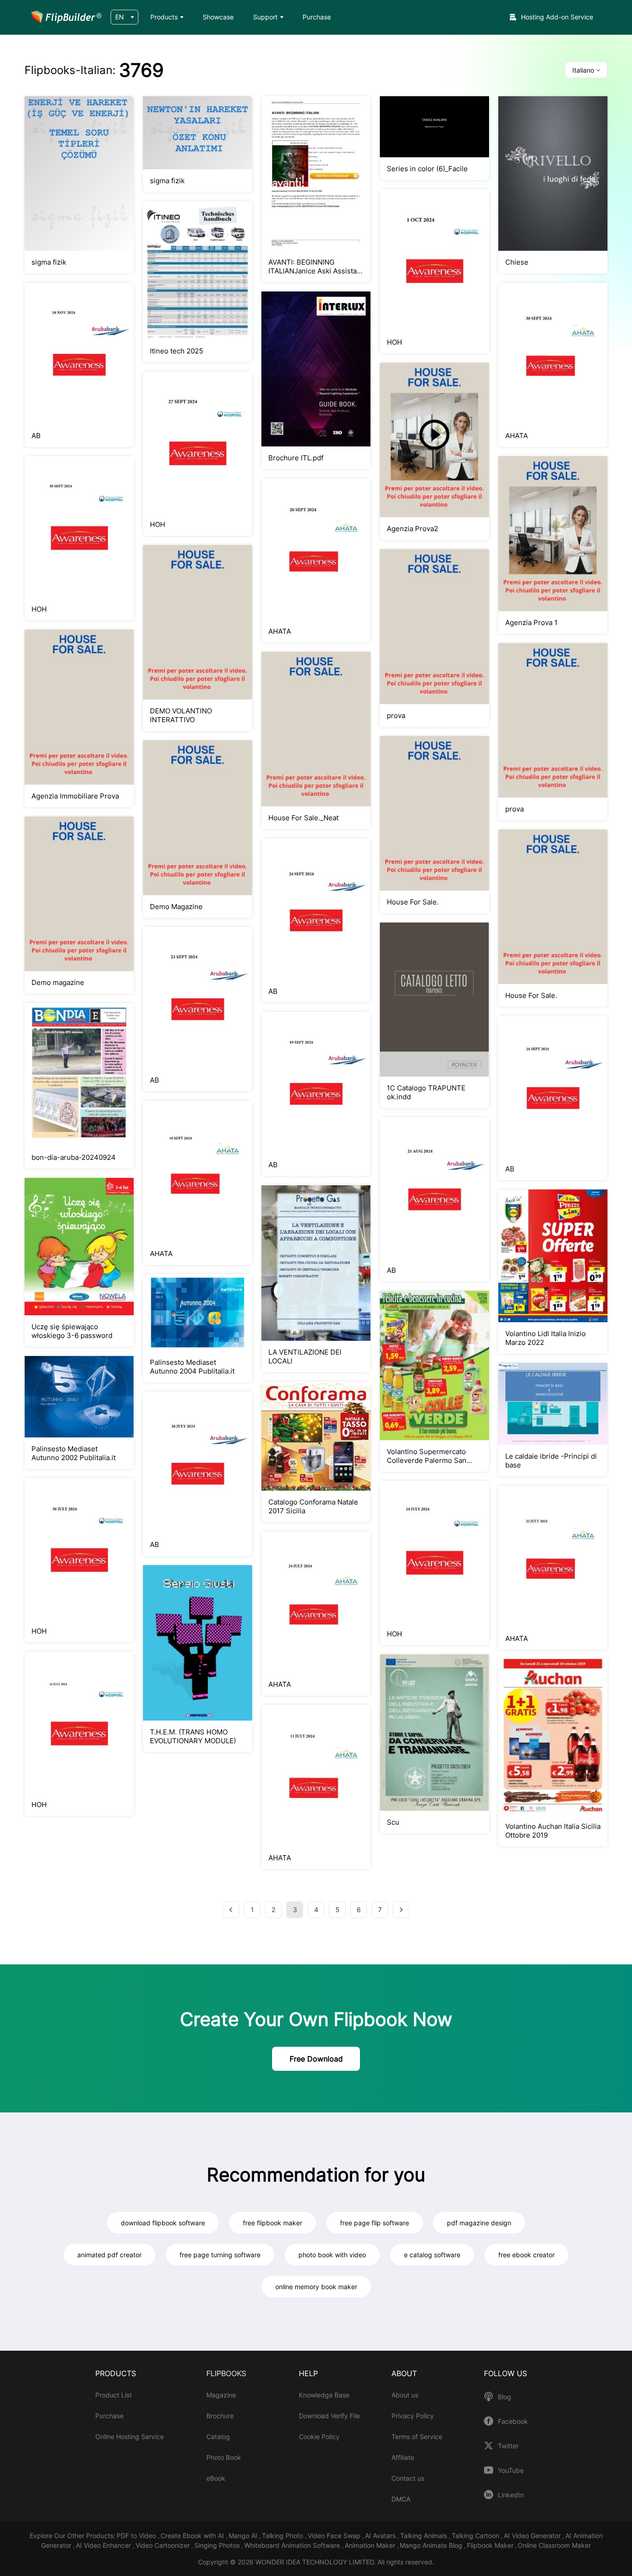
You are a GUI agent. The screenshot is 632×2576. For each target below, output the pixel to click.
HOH (394, 342)
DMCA (401, 2499)
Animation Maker (371, 2545)
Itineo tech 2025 (177, 351)
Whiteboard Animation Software (293, 2545)
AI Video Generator (533, 2536)
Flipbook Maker (490, 2545)
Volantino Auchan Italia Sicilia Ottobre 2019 (553, 1831)
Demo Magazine (176, 907)
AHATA (517, 436)
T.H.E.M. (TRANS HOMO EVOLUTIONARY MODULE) (193, 1736)
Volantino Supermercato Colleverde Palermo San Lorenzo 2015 (427, 1456)
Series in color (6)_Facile (427, 169)
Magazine (221, 2395)
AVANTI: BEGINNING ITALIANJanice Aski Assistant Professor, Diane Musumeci (316, 266)
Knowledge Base (324, 2395)
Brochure (220, 2416)
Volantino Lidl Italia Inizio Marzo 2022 (545, 1338)
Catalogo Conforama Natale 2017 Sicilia (313, 1506)
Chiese (517, 262)
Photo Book (224, 2457)
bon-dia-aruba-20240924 (74, 1157)
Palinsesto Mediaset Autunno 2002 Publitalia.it (74, 1453)
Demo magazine (58, 982)
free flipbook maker (273, 2223)
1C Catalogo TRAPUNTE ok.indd (426, 1092)
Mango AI (244, 2536)
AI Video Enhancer (104, 2545)
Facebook (513, 2421)
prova (396, 715)
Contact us (408, 2478)
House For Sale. (413, 902)
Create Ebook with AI (193, 2536)
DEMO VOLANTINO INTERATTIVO (181, 715)
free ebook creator (527, 2255)
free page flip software (375, 2223)
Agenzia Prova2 (412, 529)
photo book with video (332, 2255)
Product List (114, 2395)
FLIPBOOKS (226, 2373)
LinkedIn (511, 2495)
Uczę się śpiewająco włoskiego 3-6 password (72, 1331)
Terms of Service (417, 2437)
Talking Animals (424, 2536)
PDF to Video (137, 2536)
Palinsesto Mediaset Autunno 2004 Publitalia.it (192, 1367)
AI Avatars (381, 2536)
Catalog (218, 2437)
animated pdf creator (109, 2255)
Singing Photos (218, 2545)
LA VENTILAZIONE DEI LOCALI (305, 1356)
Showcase (218, 17)
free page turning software (220, 2255)
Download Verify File (329, 2416)
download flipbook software (163, 2223)
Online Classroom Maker (554, 2545)
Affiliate (403, 2457)
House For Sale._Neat (304, 818)
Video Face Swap (335, 2536)
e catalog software (432, 2255)
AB (36, 436)
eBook (216, 2478)
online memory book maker (316, 2287)
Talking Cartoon (476, 2536)
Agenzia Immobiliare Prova (75, 796)
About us (405, 2395)
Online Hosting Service (130, 2437)
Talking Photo (283, 2536)
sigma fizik (49, 262)
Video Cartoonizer (164, 2545)
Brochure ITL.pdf (296, 458)
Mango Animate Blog (432, 2545)
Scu (393, 1822)
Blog (505, 2397)
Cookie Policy (319, 2437)
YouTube (511, 2471)
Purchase (317, 17)
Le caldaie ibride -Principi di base (551, 1461)
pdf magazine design (479, 2223)
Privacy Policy (413, 2416)
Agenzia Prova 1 (531, 622)
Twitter (508, 2446)
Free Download (316, 2059)
